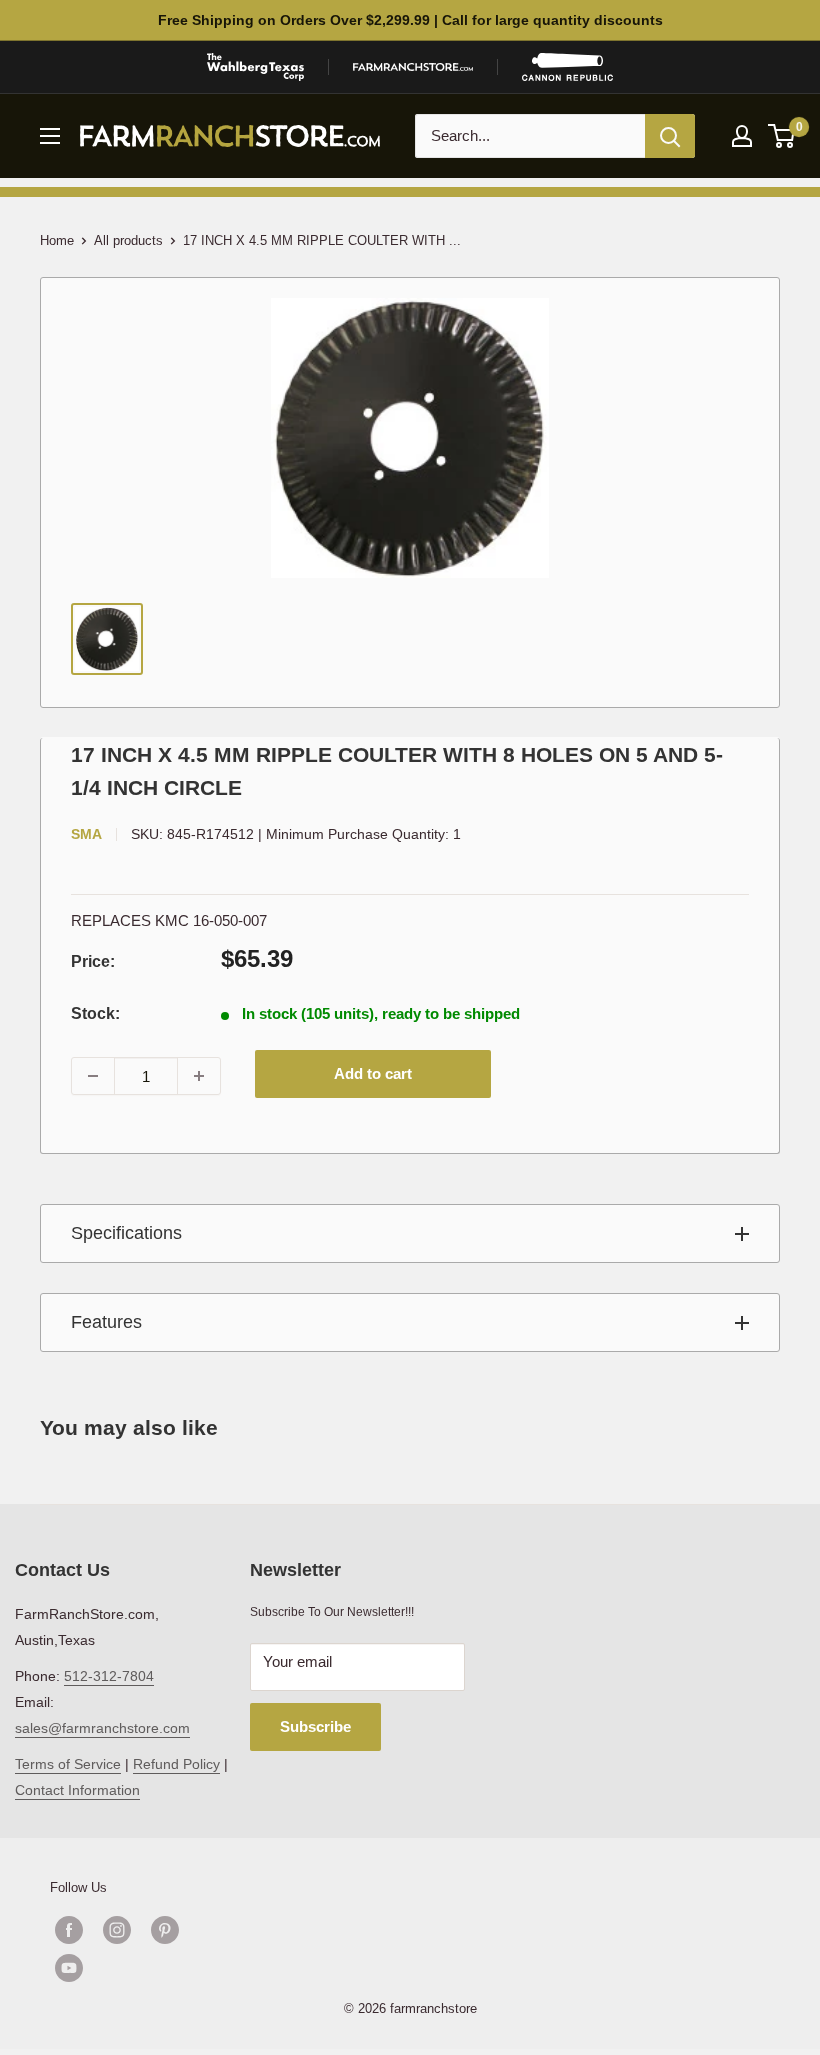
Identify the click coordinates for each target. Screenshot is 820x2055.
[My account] (742, 136)
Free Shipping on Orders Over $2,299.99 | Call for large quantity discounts (410, 20)
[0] (782, 136)
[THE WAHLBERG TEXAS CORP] (255, 67)
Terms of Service (68, 1764)
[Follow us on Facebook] (69, 1930)
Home (57, 240)
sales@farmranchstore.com (102, 1728)
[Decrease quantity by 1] (93, 1076)
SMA (86, 834)
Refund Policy (176, 1764)
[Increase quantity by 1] (199, 1076)
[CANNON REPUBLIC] (567, 67)
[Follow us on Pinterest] (165, 1930)
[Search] (670, 136)
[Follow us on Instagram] (117, 1930)
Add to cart (373, 1073)
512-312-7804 (109, 1676)
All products (128, 240)
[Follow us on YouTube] (141, 1968)
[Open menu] (50, 136)
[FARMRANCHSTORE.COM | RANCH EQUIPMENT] (413, 67)
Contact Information (77, 1790)
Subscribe (315, 1726)
